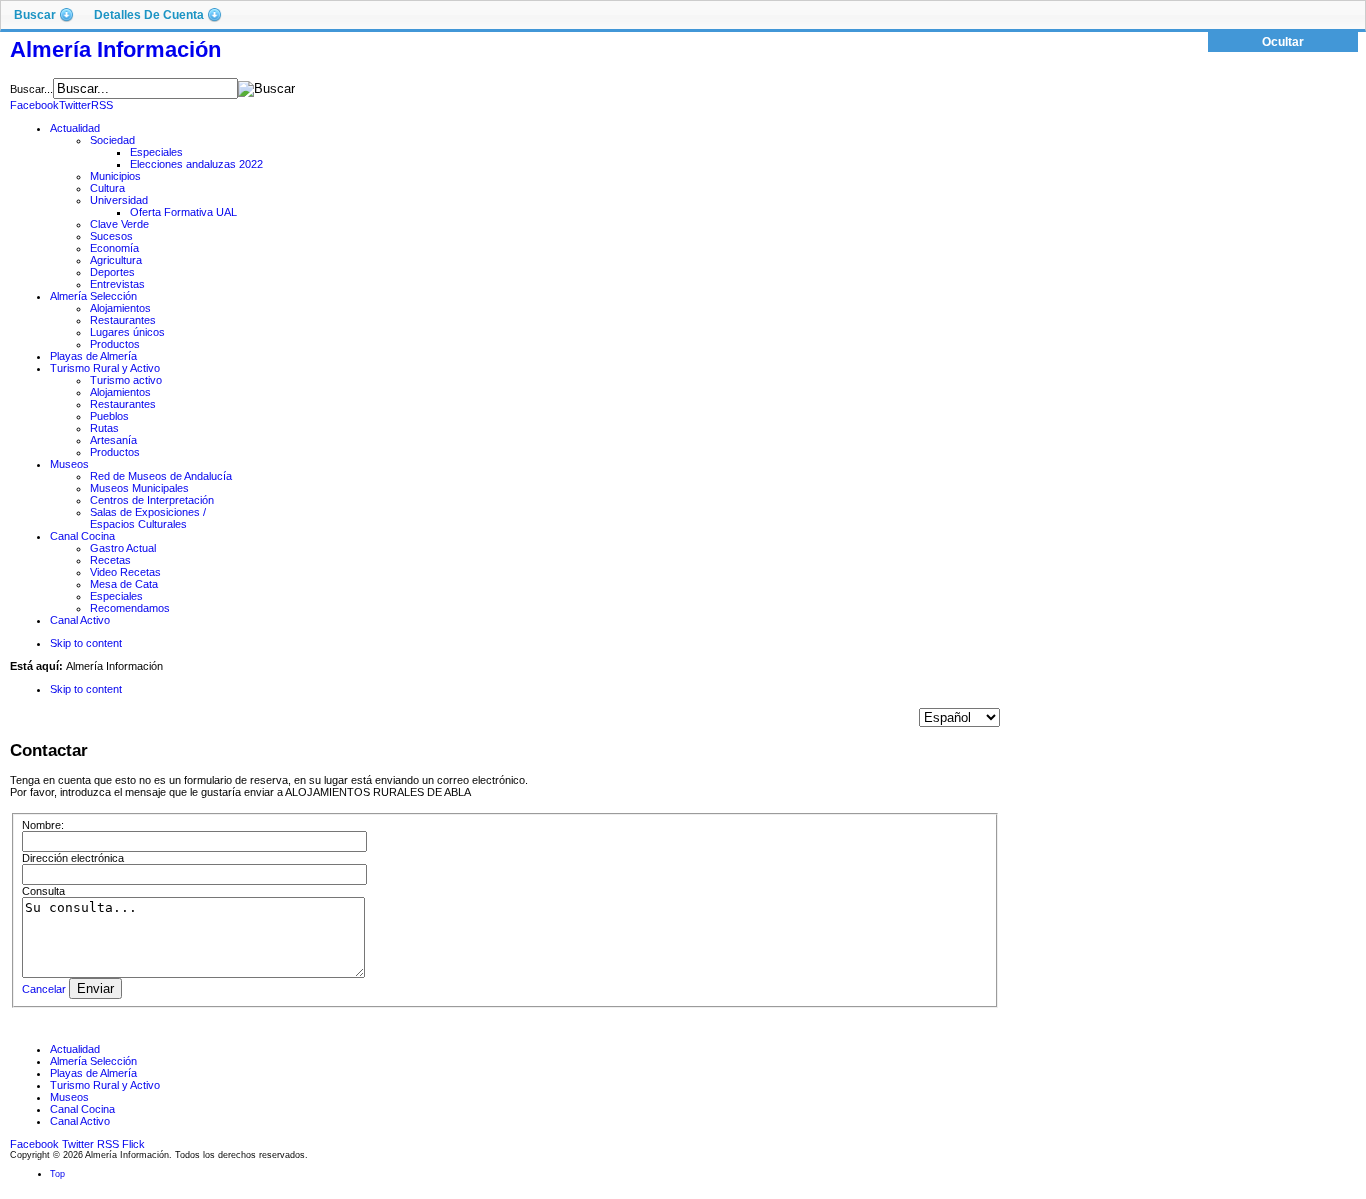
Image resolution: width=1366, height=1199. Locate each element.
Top (57, 1174)
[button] (44, 15)
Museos (69, 1097)
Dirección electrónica (73, 858)
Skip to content (86, 643)
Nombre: (43, 825)
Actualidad (75, 1049)
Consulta (43, 891)
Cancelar (44, 989)
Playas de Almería (93, 1073)
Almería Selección (93, 1061)
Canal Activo (80, 1121)
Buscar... (31, 89)
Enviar (95, 988)
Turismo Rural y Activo (105, 1085)
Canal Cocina (82, 1109)
